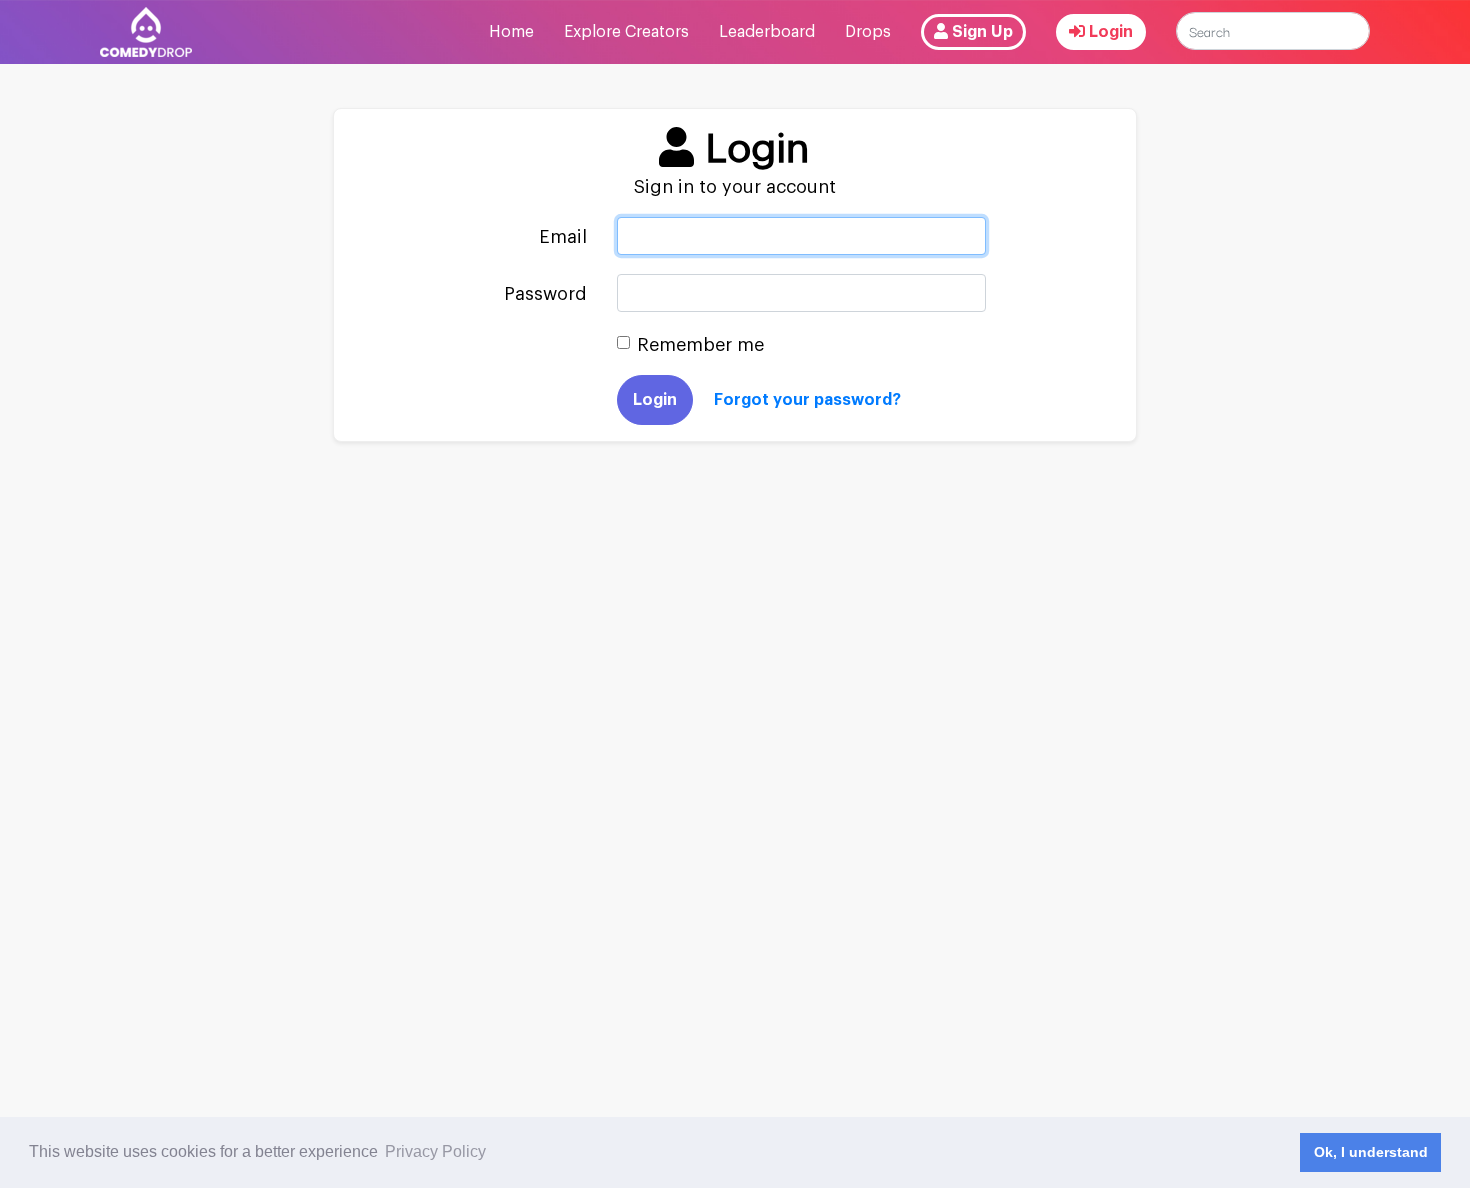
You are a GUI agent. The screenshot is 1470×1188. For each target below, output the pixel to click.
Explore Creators (626, 32)
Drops (868, 32)
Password (545, 294)
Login (1109, 32)
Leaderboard (767, 32)
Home (511, 32)
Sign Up (980, 32)
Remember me (700, 345)
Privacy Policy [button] (435, 1151)
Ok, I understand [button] (1371, 1152)
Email (563, 237)
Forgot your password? (807, 400)
